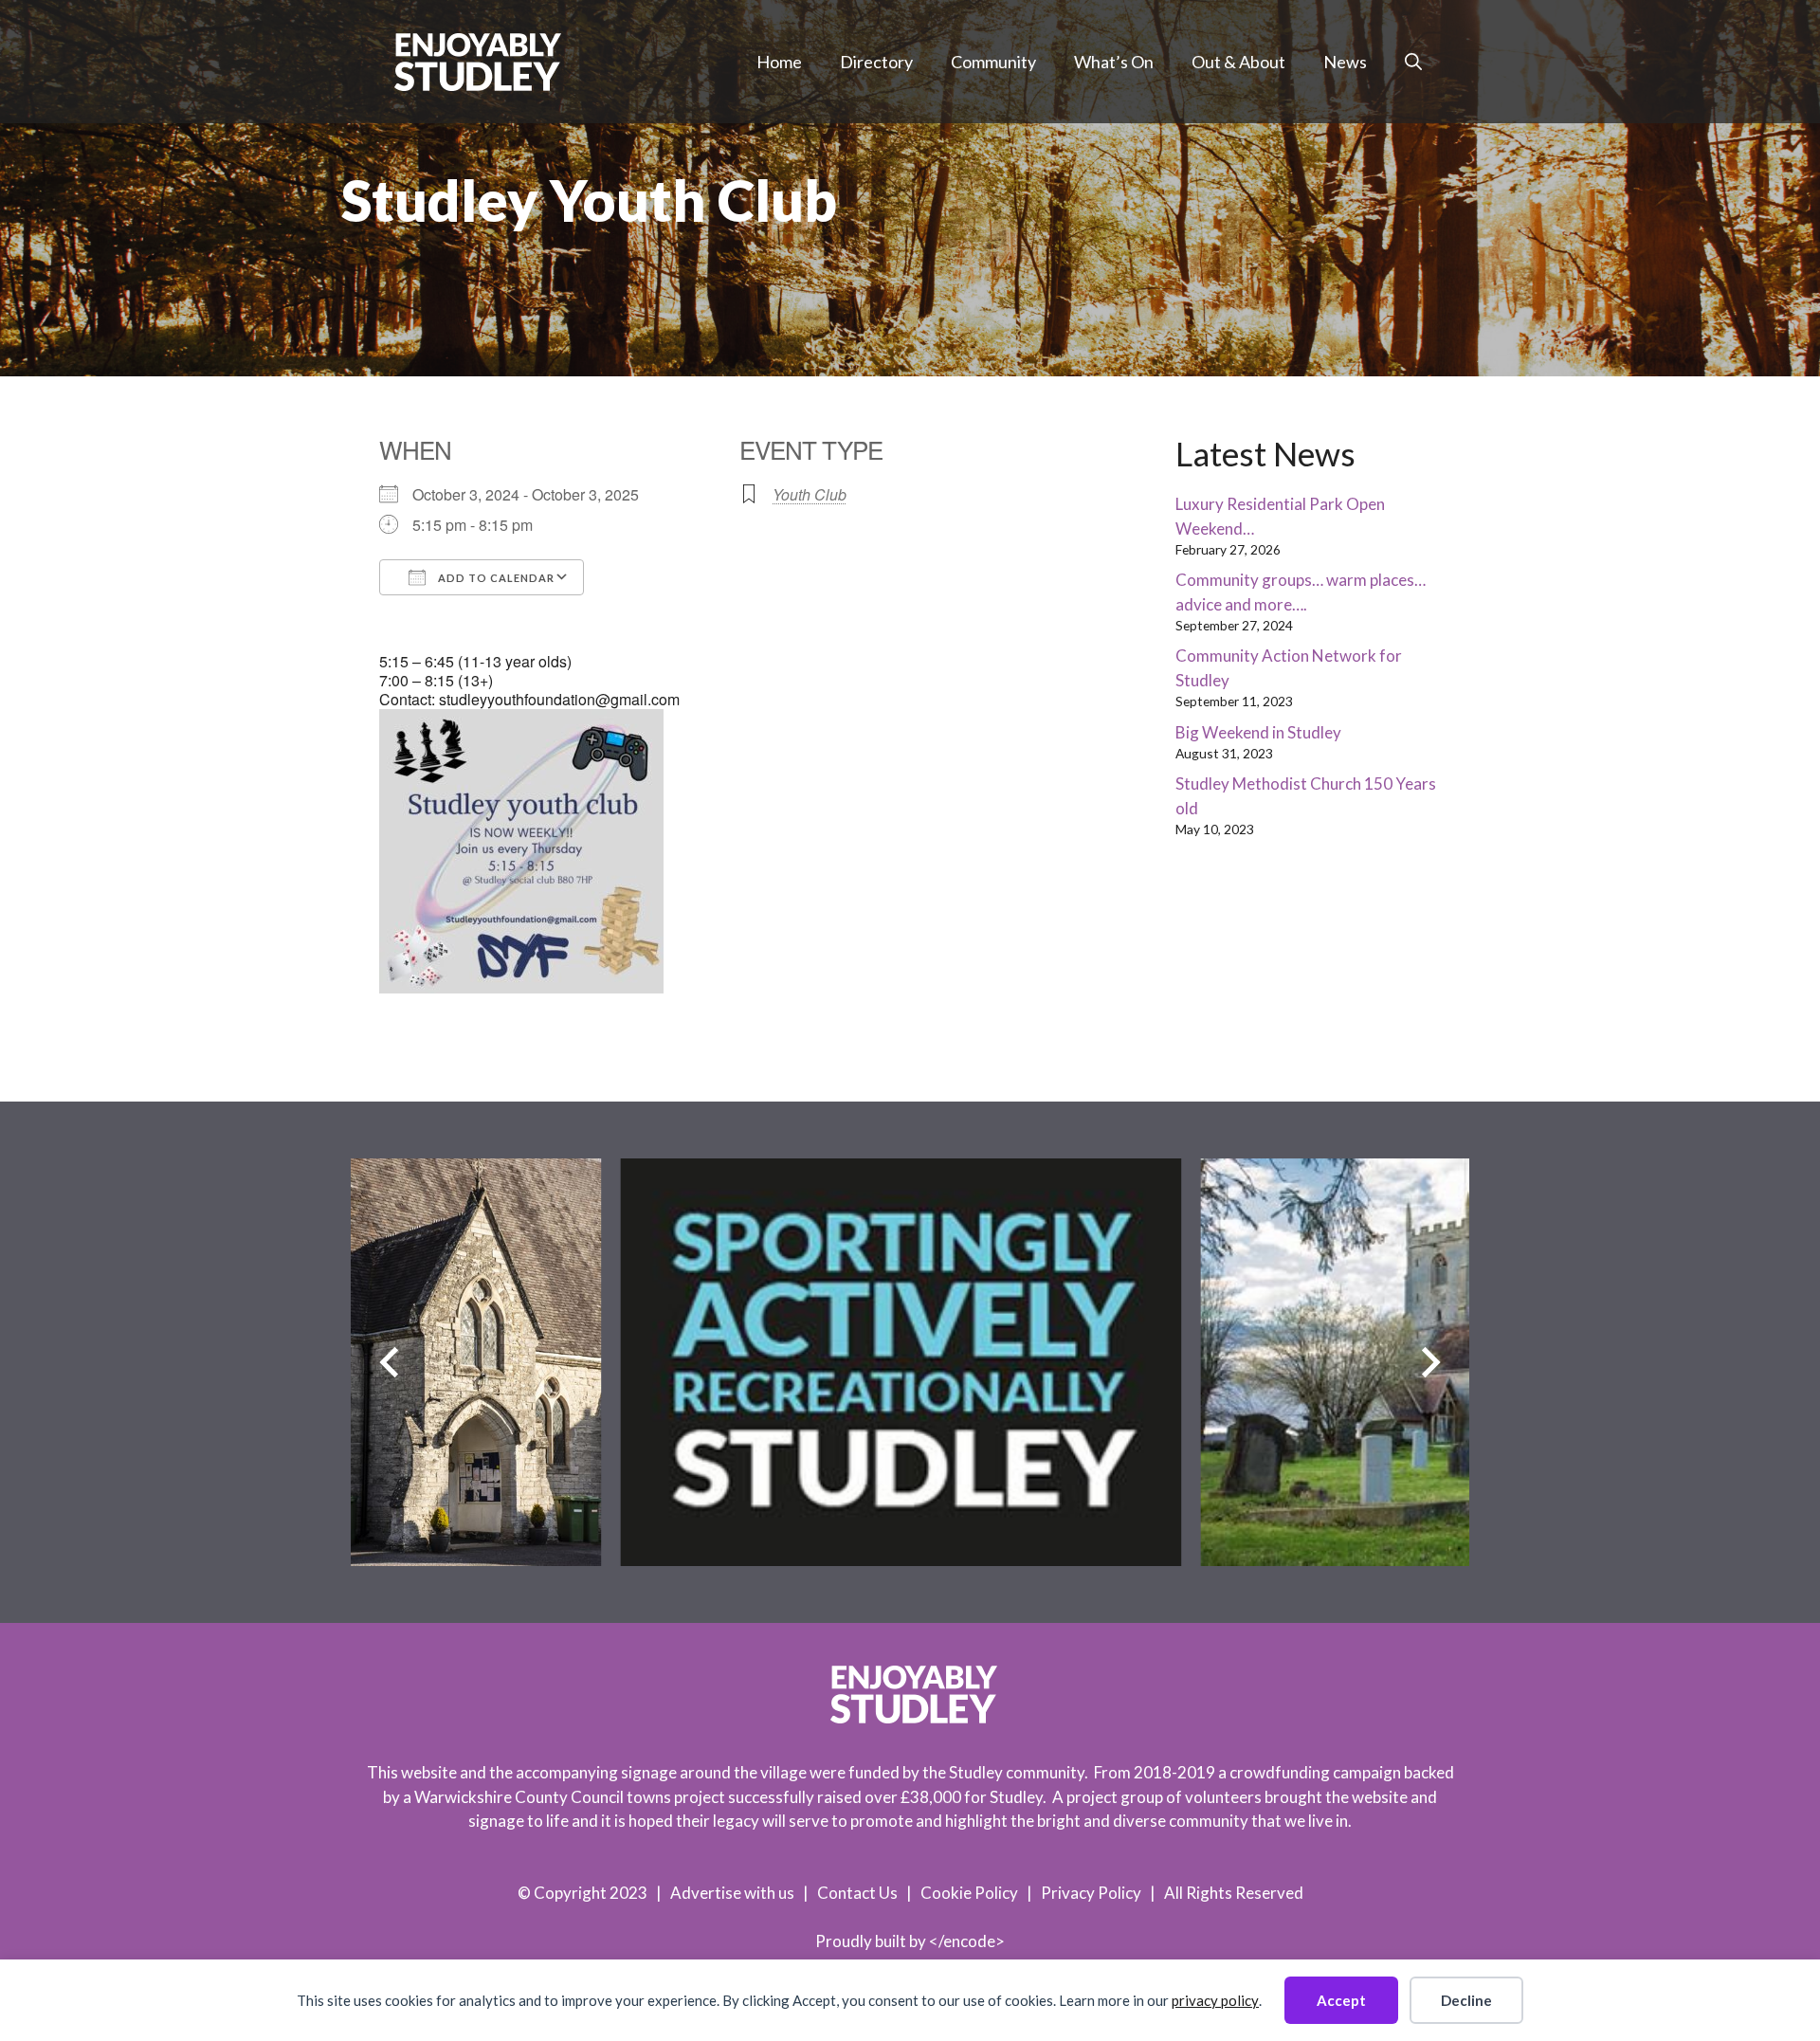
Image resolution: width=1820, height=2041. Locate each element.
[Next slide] (1431, 1363)
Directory (876, 62)
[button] (1413, 62)
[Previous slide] (389, 1363)
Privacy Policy (1091, 1893)
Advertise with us (732, 1893)
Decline (1466, 2000)
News (1345, 62)
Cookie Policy (969, 1893)
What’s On (1114, 62)
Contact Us (857, 1893)
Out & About (1238, 62)
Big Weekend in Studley (1258, 732)
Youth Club (810, 494)
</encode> (967, 1941)
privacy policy (1215, 2000)
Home (779, 62)
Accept (1341, 2000)
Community (993, 62)
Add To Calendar (495, 578)
